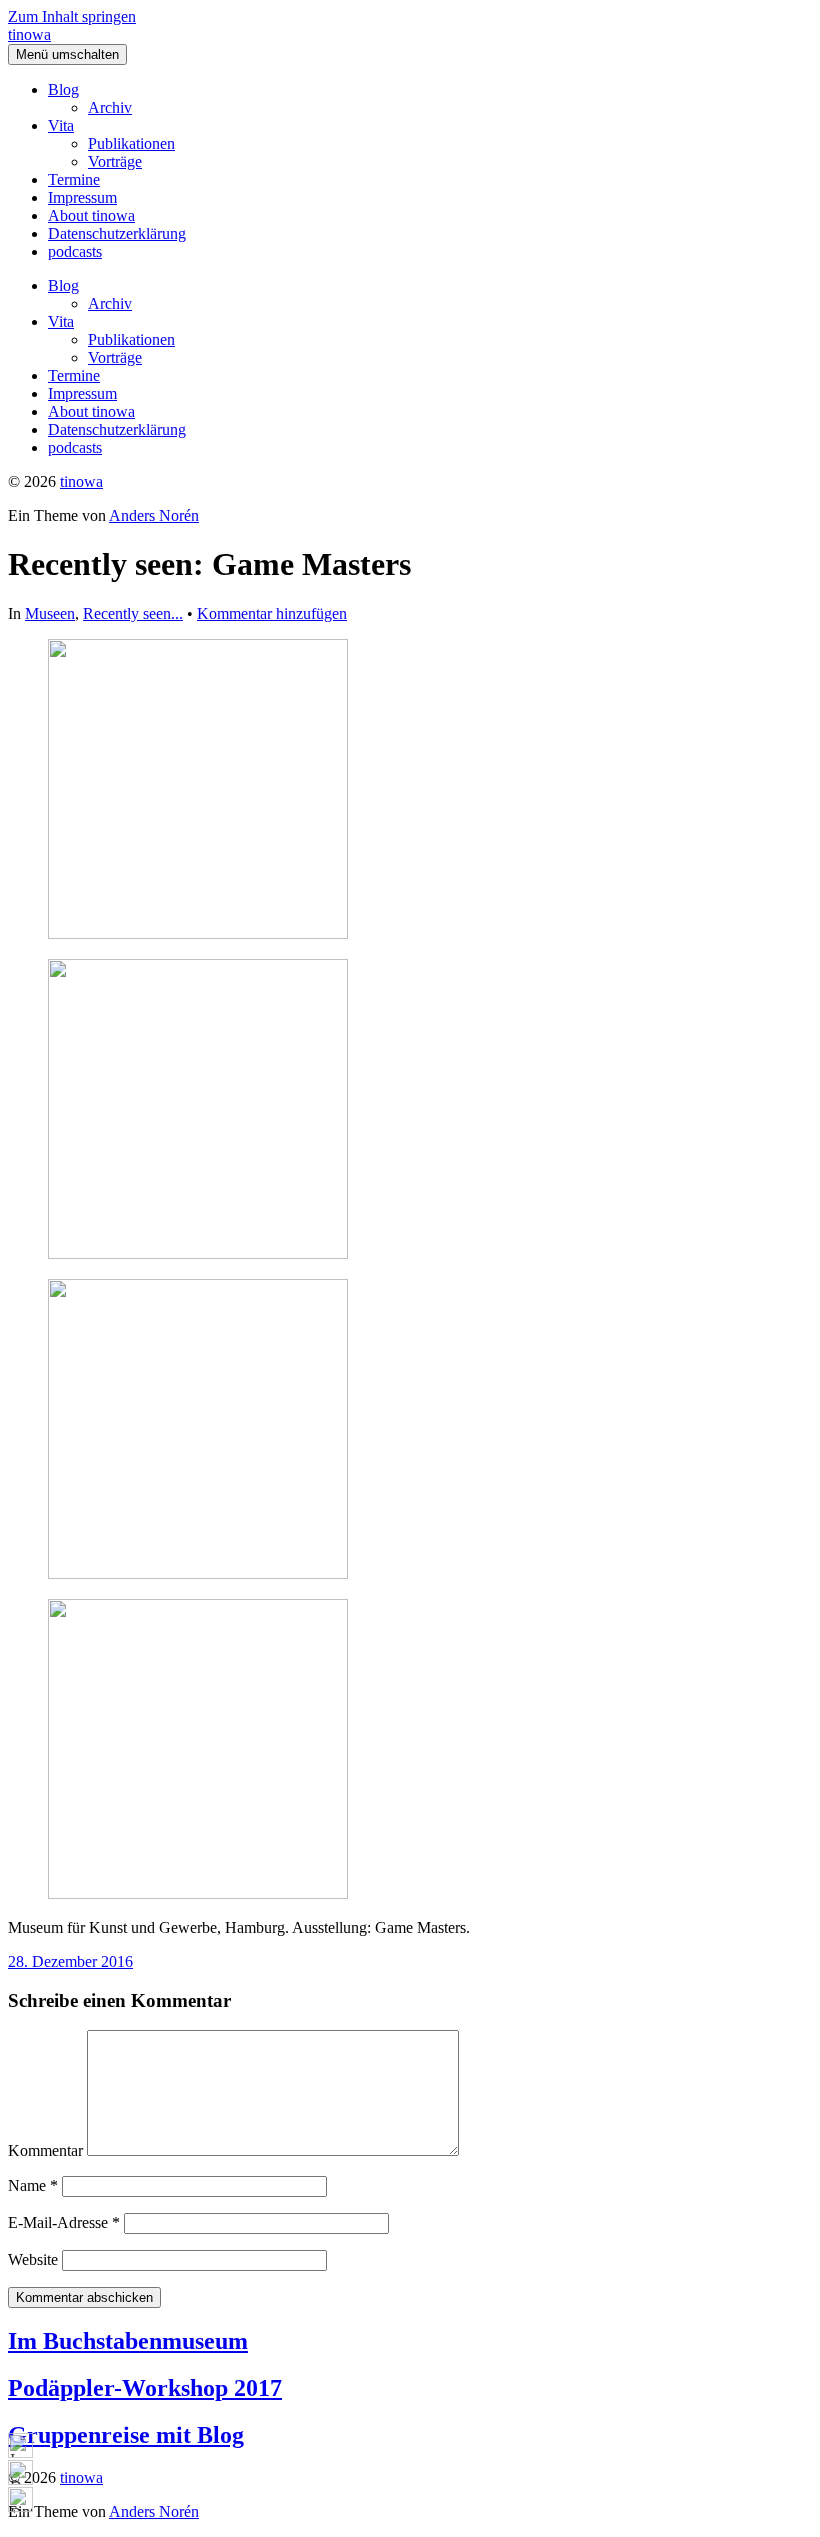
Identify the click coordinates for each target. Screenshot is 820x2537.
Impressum (82, 197)
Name (33, 2185)
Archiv (110, 107)
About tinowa (91, 215)
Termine (74, 179)
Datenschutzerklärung (117, 233)
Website (33, 2259)
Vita (61, 125)
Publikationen (131, 143)
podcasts (75, 251)
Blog (63, 89)
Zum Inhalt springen (72, 16)
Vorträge (115, 161)
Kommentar (45, 2150)
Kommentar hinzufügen (272, 613)
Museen (50, 613)
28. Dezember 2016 (70, 1961)
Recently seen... (133, 613)
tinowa (29, 34)
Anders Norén (154, 515)
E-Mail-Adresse (64, 2222)
